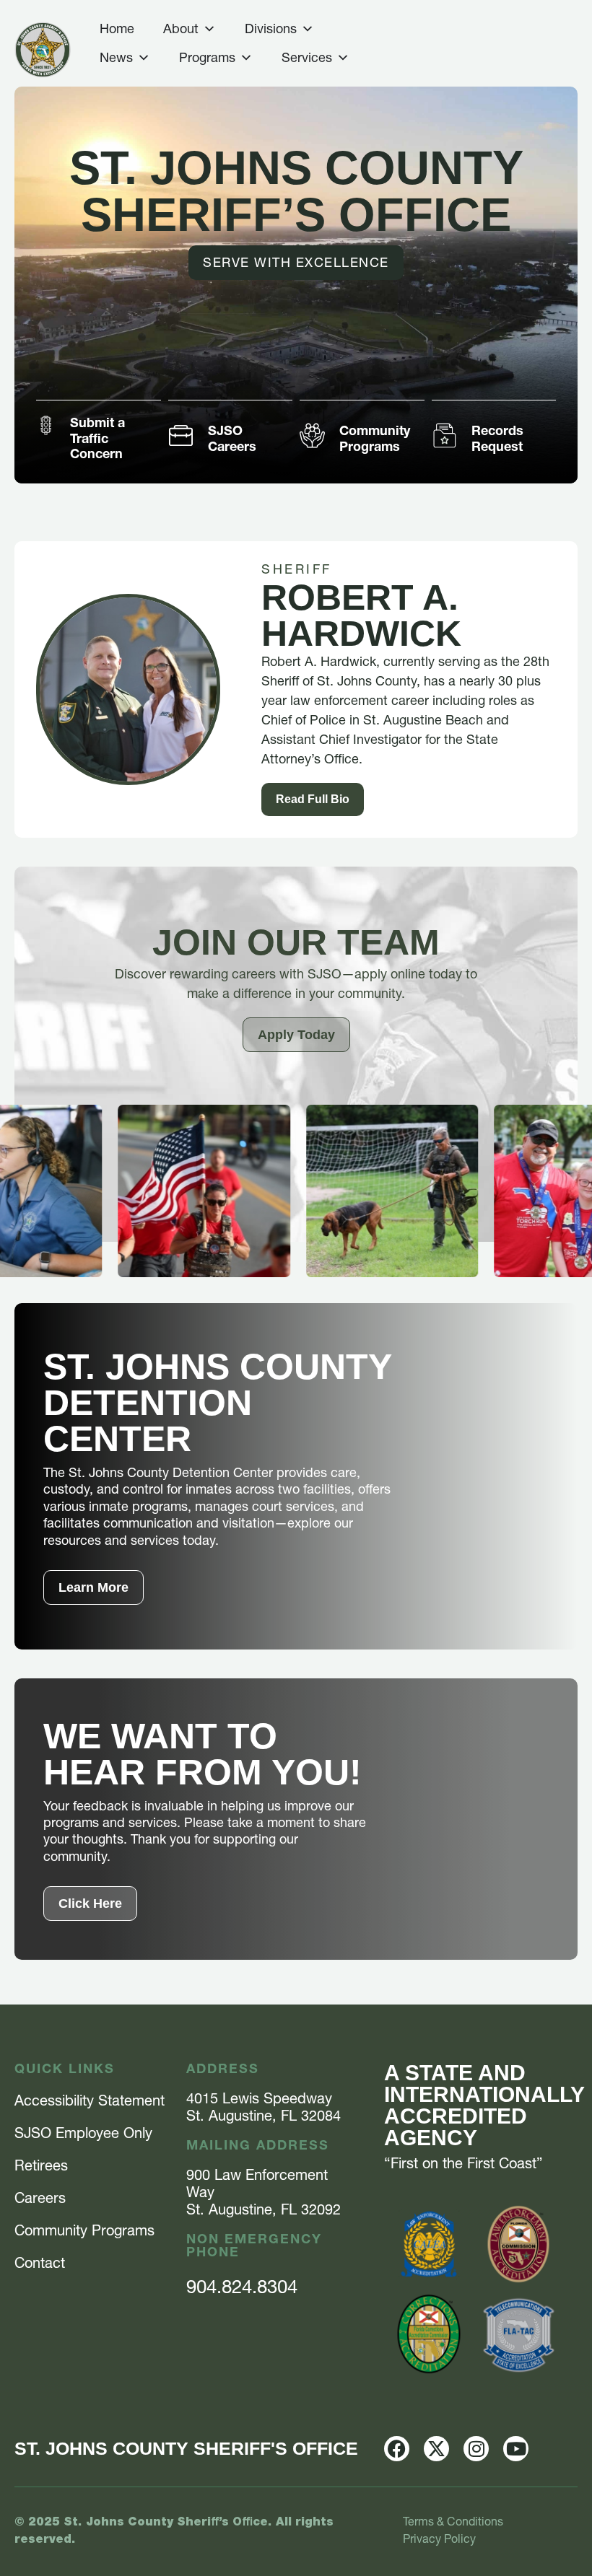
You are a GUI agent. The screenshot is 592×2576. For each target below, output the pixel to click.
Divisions (271, 29)
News (116, 57)
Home (117, 29)
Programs (207, 57)
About (181, 29)
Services (307, 57)
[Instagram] (476, 2449)
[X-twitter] (436, 2449)
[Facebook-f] (397, 2449)
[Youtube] (516, 2449)
